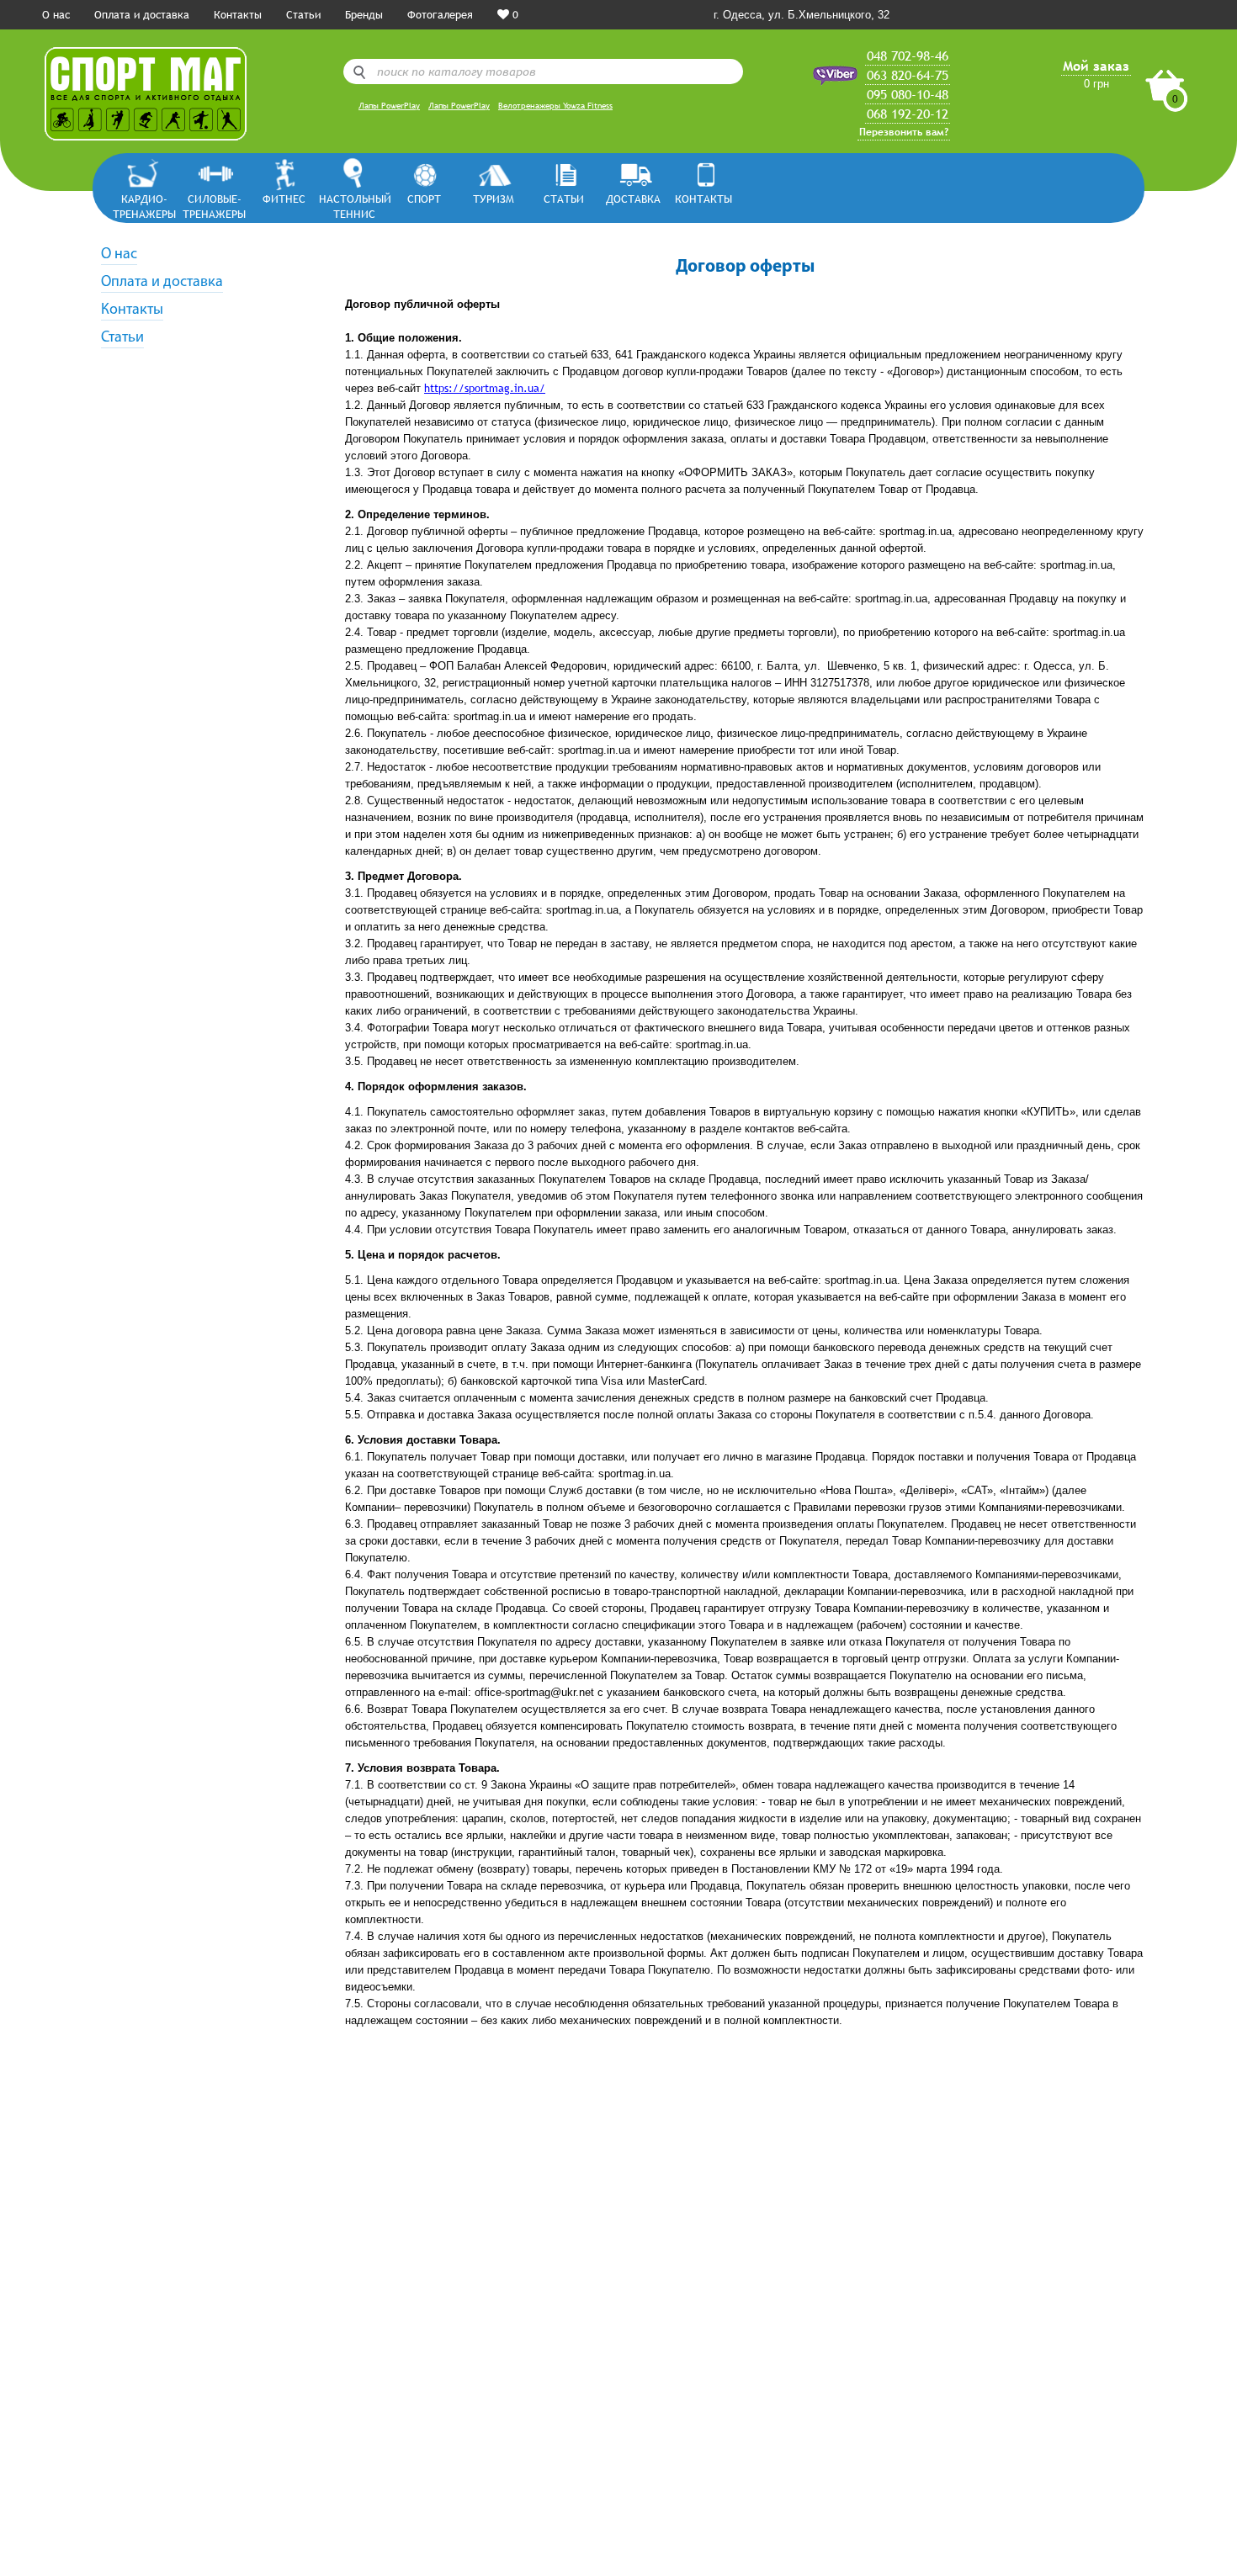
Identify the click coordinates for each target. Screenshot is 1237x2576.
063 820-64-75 (908, 75)
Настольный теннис (354, 206)
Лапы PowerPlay (389, 106)
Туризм (494, 199)
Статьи (303, 14)
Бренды (364, 14)
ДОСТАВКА (633, 199)
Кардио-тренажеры (144, 206)
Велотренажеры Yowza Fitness (555, 106)
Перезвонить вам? (904, 132)
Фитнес (284, 199)
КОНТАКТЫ (703, 199)
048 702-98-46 (908, 56)
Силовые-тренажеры (214, 206)
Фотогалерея (440, 14)
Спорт (424, 199)
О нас (56, 14)
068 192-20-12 (908, 114)
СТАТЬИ (564, 199)
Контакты (238, 14)
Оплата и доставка (142, 14)
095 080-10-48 (908, 94)
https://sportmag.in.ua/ (485, 388)
